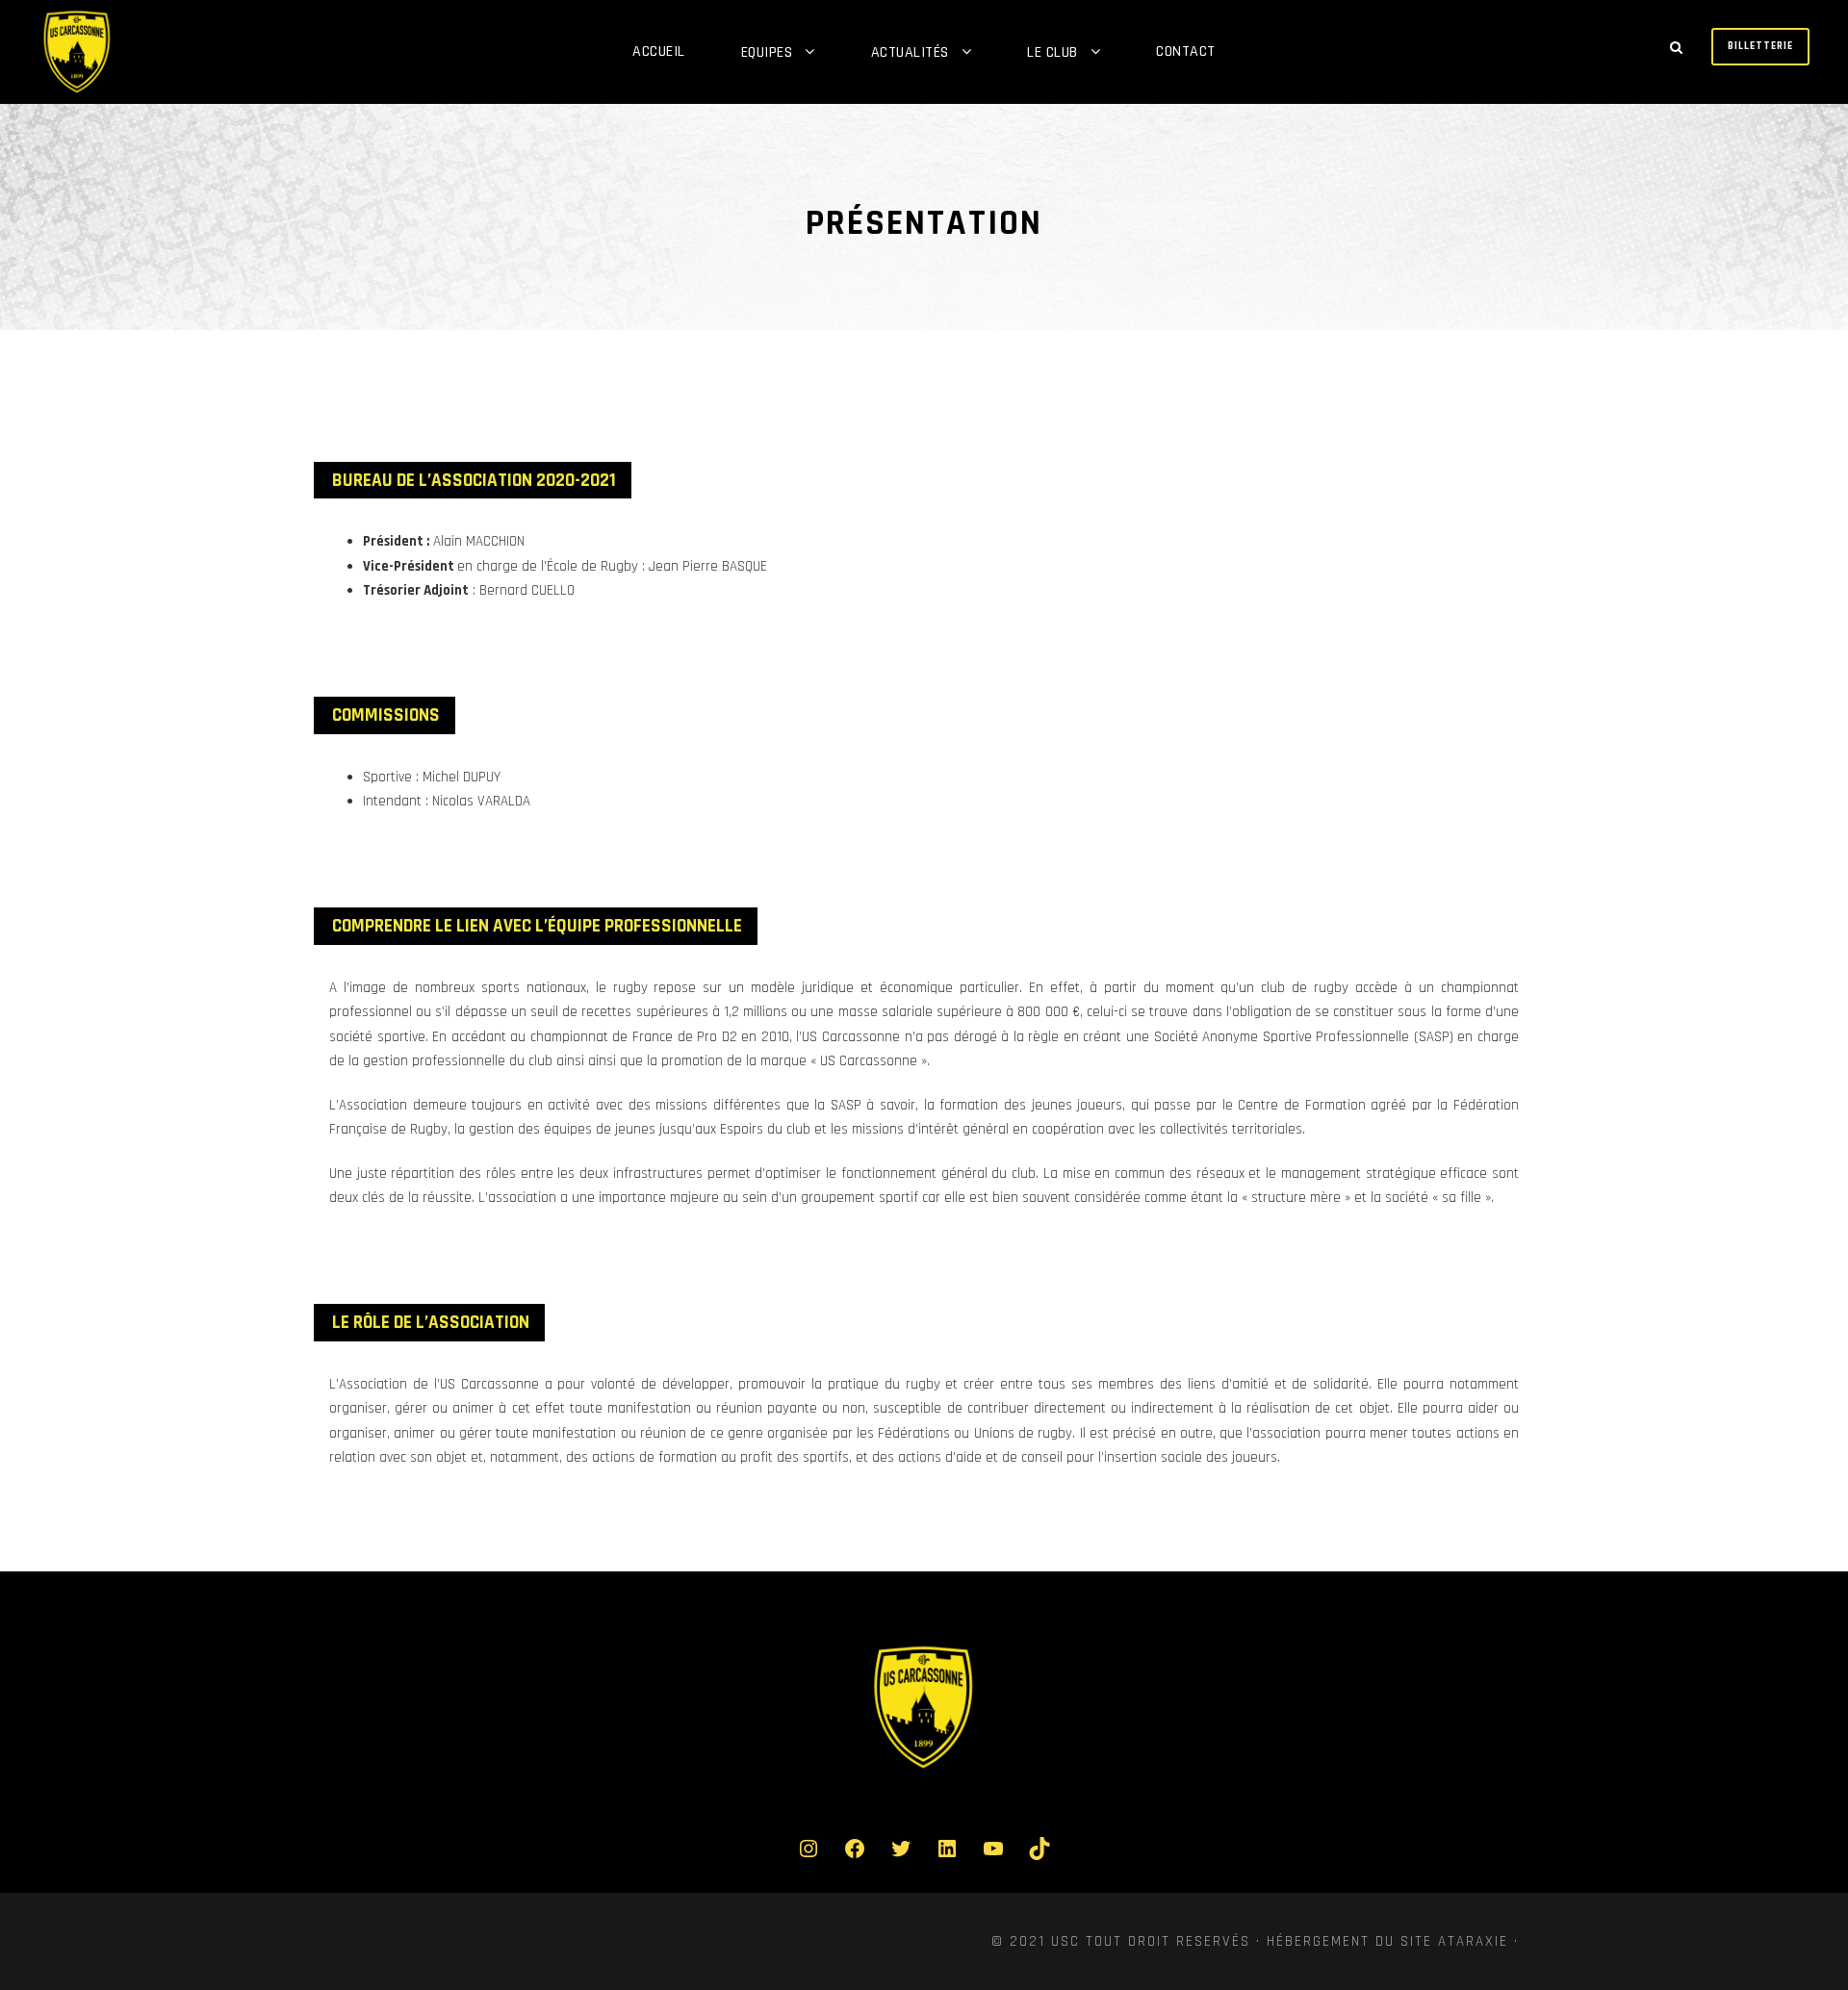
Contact (1186, 51)
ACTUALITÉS (910, 52)
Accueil (659, 51)
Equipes (767, 52)
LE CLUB (1052, 52)
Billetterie (1760, 46)
